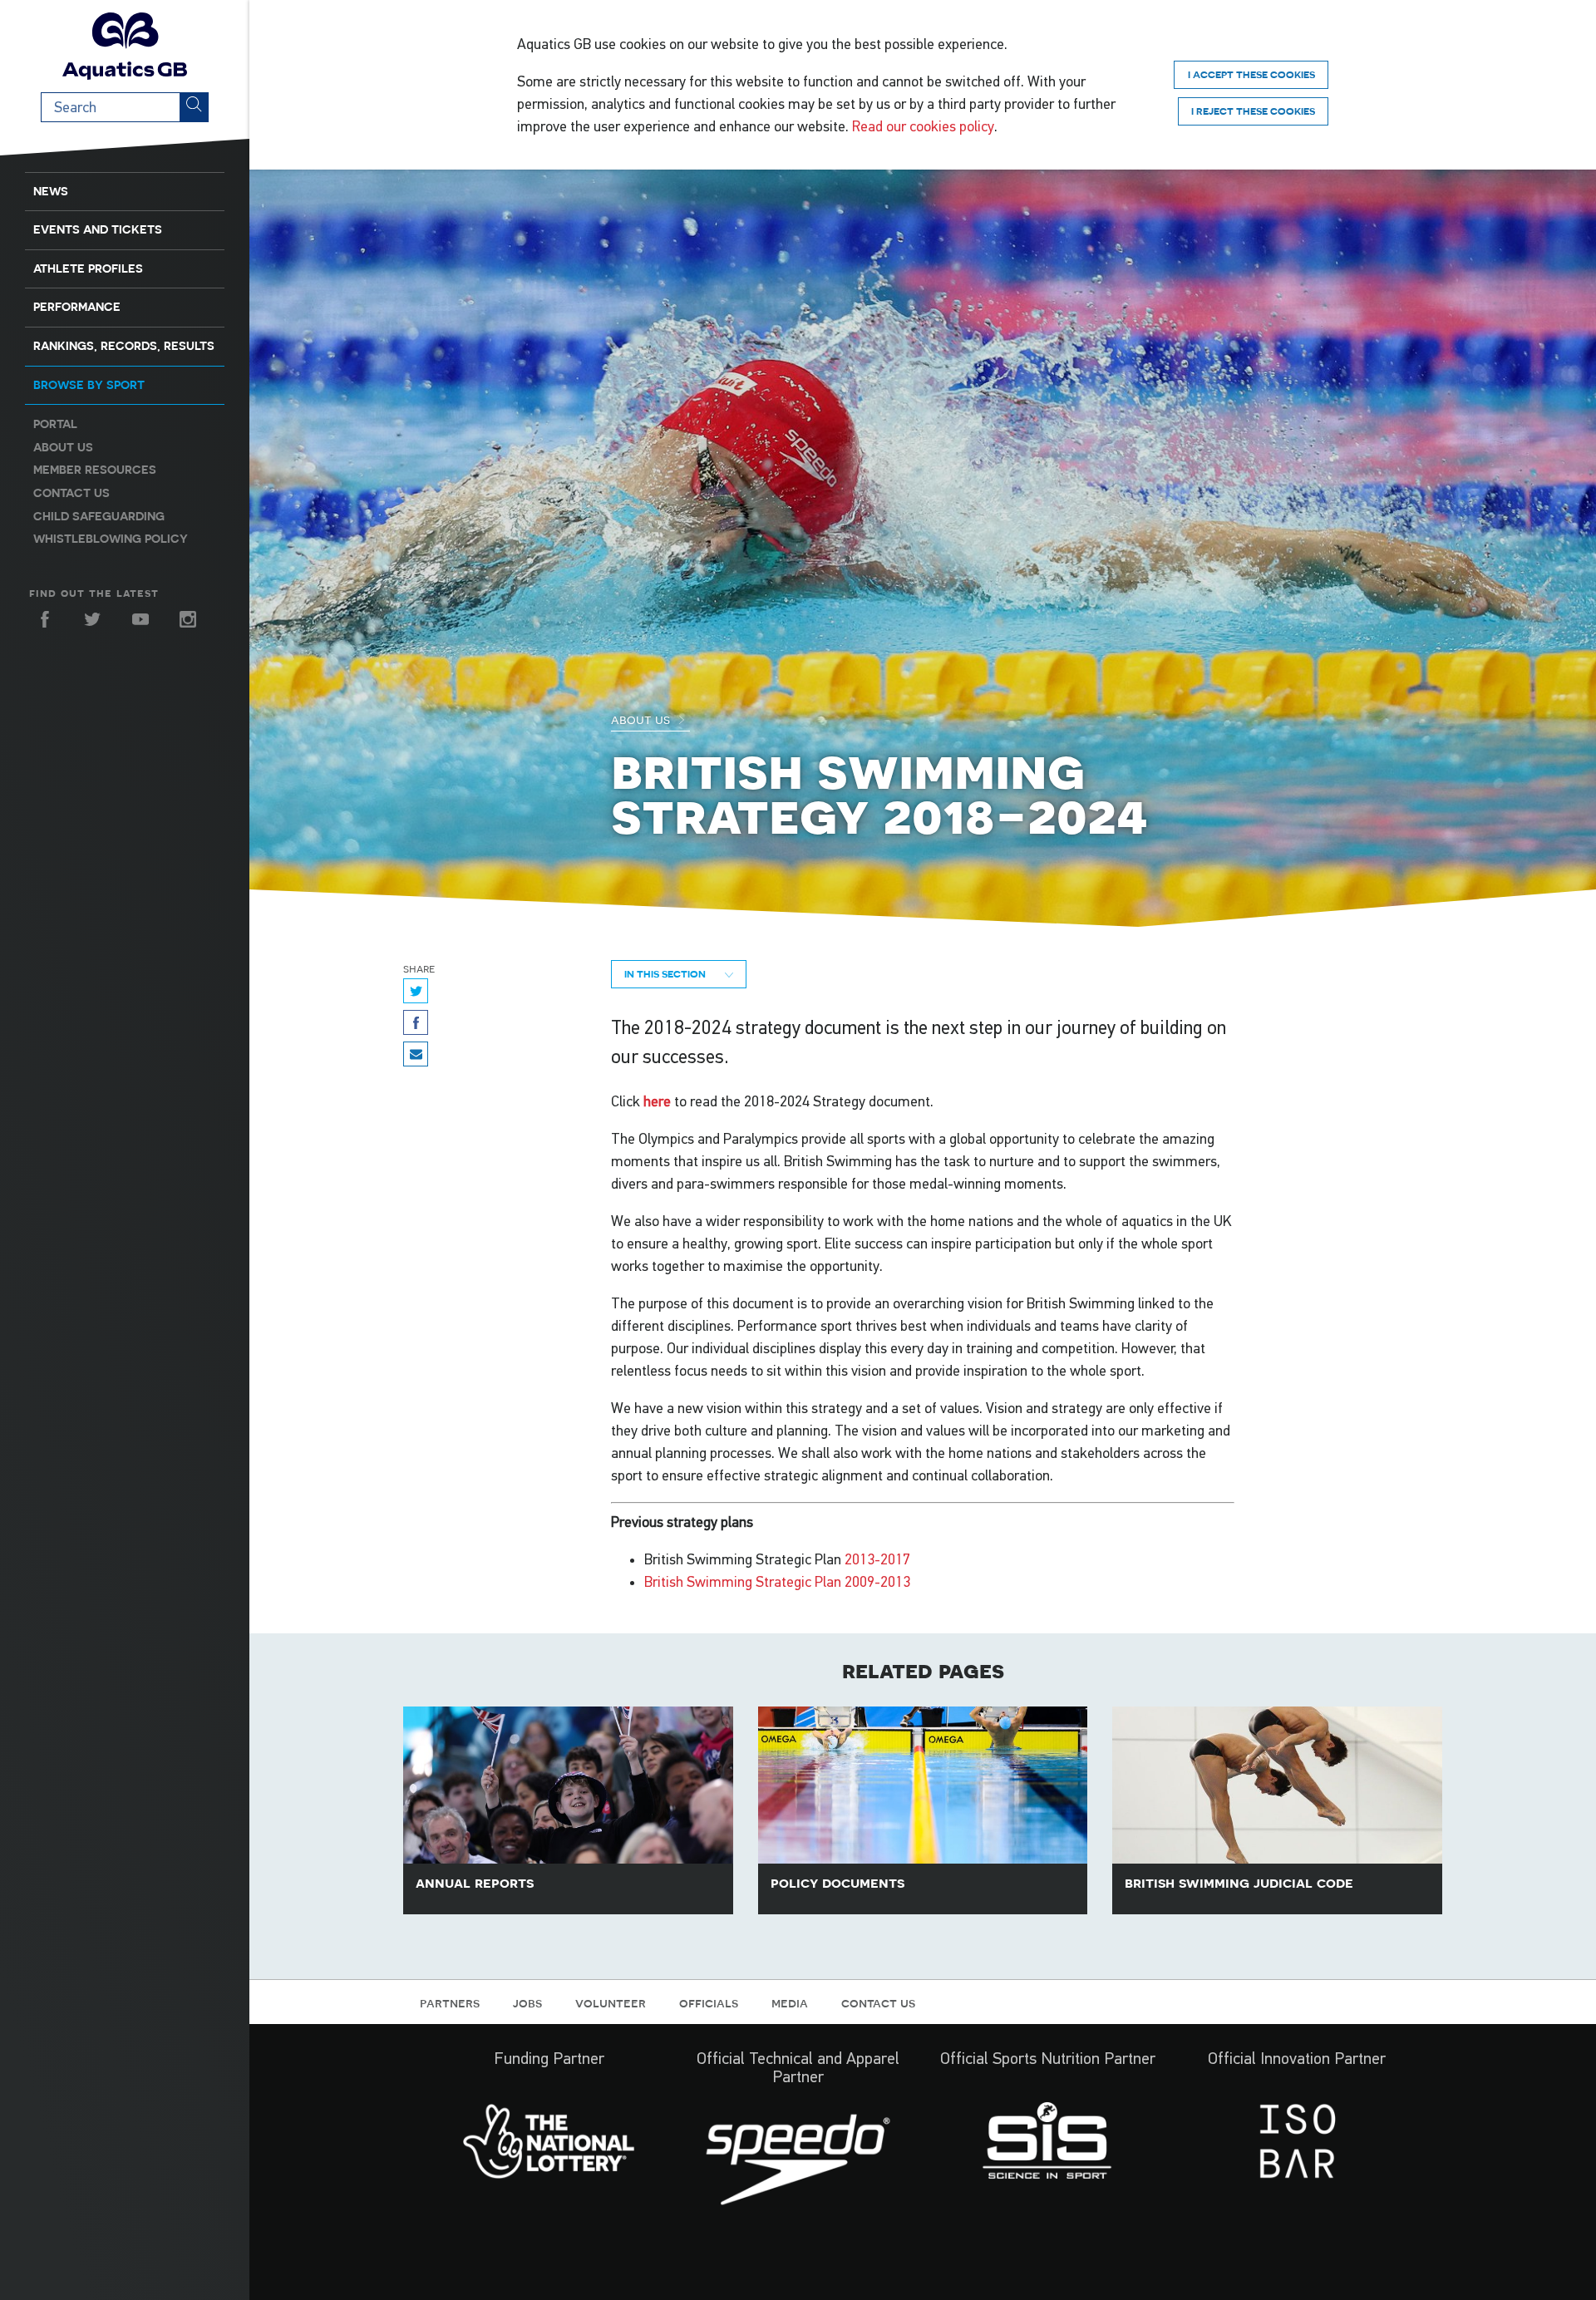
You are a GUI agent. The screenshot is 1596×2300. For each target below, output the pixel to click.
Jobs (527, 2002)
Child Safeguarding (99, 516)
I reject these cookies (1253, 111)
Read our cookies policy (923, 126)
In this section (666, 974)
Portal (55, 424)
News (51, 191)
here (657, 1101)
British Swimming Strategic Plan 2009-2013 (777, 1582)
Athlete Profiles (88, 268)
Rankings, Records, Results (124, 346)
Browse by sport (89, 385)
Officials (709, 2002)
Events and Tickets (98, 229)
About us (63, 447)
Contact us (71, 493)
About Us (642, 719)
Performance (77, 307)
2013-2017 (879, 1559)
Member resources (95, 470)
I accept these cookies (1251, 74)
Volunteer (611, 2002)
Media (790, 2002)
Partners (450, 2002)
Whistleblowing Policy (111, 539)
